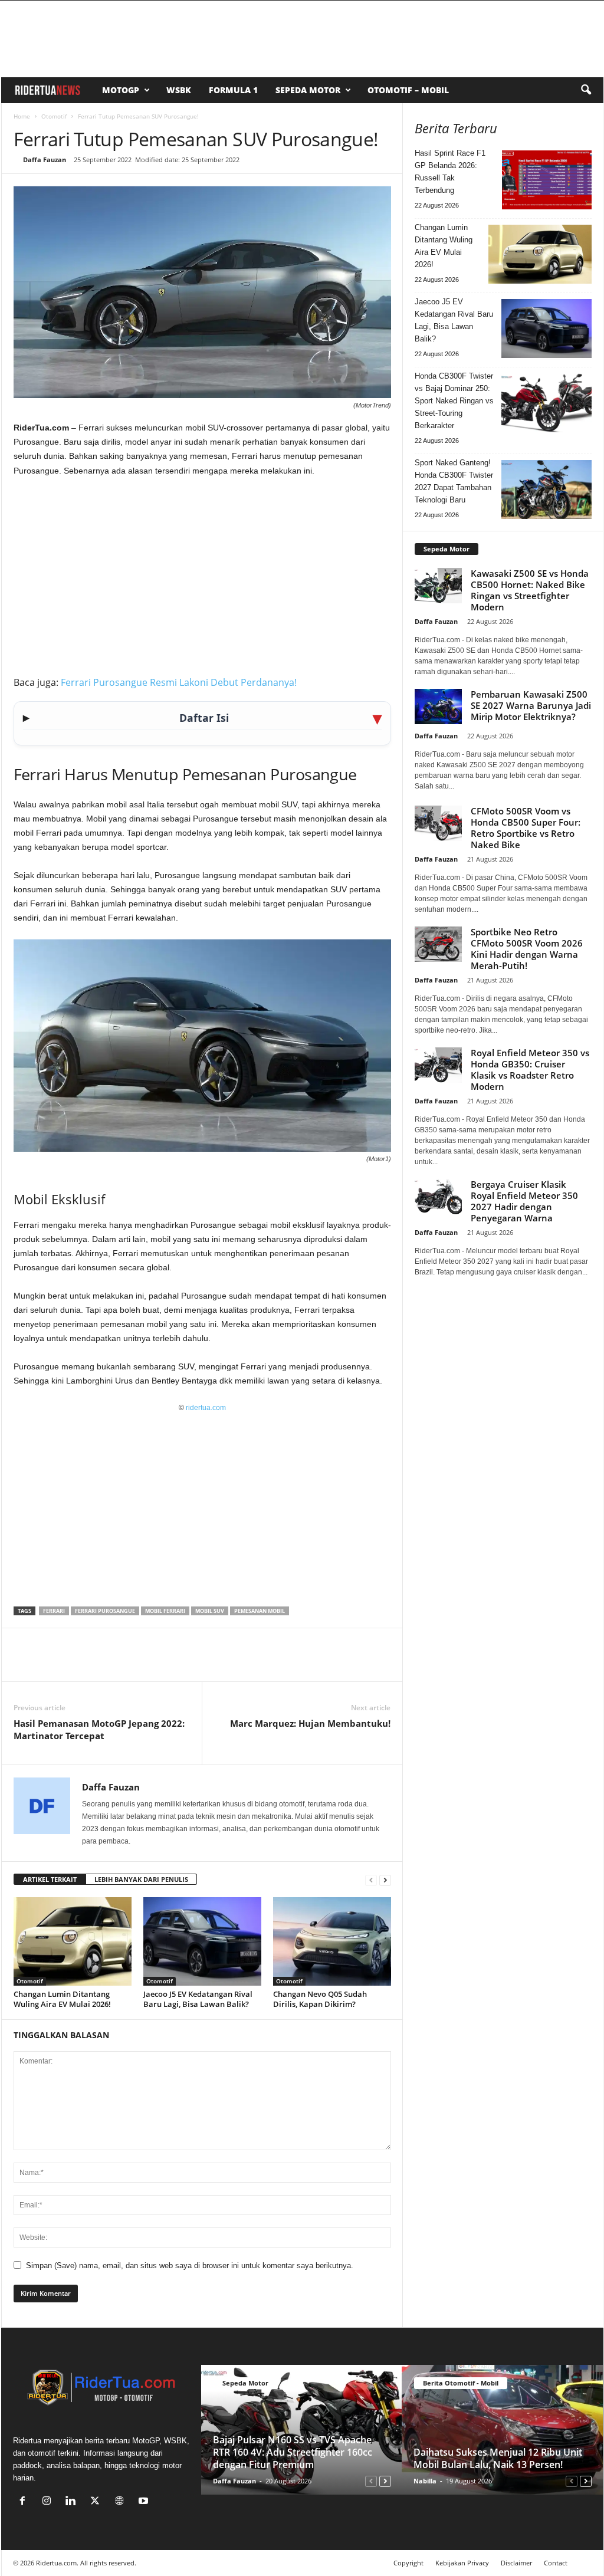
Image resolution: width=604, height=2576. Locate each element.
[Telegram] (134, 1664)
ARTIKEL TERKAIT (50, 1879)
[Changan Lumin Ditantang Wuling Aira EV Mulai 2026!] (73, 1941)
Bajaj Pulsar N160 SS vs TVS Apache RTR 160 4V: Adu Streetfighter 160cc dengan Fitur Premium (293, 2452)
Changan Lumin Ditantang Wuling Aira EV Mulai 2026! (62, 1999)
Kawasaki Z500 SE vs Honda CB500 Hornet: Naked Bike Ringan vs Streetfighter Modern (530, 590)
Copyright (408, 2563)
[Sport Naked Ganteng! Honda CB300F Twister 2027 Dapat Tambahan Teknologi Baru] (546, 489)
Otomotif (54, 116)
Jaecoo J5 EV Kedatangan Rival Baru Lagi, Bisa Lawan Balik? (198, 1999)
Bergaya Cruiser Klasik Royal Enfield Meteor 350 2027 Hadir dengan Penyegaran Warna (524, 1201)
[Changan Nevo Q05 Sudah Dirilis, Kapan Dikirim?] (332, 1941)
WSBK (179, 90)
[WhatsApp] (80, 1664)
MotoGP (121, 90)
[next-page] (385, 1880)
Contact (556, 2563)
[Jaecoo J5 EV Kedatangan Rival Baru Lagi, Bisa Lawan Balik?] (202, 1941)
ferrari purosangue (105, 1611)
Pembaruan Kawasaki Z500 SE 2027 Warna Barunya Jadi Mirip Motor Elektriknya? (531, 705)
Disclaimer (516, 2563)
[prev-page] (371, 1880)
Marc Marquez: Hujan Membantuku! (310, 1723)
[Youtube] (145, 2502)
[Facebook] (25, 1664)
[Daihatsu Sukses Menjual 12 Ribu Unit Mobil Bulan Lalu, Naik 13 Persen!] (502, 2430)
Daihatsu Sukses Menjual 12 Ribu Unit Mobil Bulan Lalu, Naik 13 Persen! (498, 2458)
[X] (52, 1664)
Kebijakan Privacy (462, 2563)
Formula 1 (233, 90)
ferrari (54, 1611)
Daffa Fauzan (45, 160)
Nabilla (425, 2481)
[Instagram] (49, 2502)
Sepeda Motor (308, 90)
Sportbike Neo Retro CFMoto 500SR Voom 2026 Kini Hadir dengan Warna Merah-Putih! (527, 949)
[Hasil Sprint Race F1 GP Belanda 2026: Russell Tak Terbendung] (547, 180)
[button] (586, 90)
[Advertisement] (202, 574)
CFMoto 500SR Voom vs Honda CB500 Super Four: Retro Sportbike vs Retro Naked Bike (526, 828)
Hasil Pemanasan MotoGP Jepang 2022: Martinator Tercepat (99, 1729)
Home (22, 116)
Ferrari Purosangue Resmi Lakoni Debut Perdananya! (179, 682)
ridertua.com (206, 1408)
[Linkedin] (107, 1664)
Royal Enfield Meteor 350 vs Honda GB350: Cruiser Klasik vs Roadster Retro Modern (530, 1069)
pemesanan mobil (260, 1611)
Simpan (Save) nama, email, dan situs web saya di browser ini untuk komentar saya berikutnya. (190, 2265)
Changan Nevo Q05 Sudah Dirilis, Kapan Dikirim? (320, 1999)
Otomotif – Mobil (408, 90)
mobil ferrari (165, 1611)
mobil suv (210, 1611)
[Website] (122, 2502)
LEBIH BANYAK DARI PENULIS (141, 1879)
